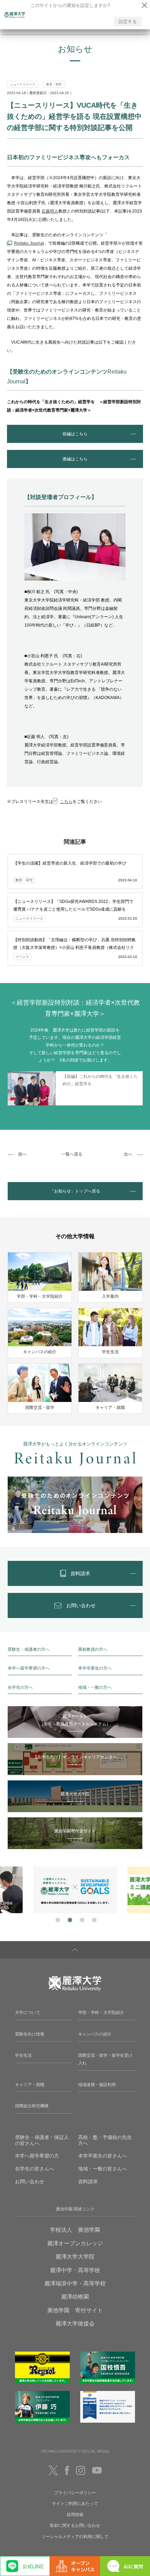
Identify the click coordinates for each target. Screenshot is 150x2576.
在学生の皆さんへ (35, 2169)
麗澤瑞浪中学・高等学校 (75, 2283)
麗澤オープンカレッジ (75, 2243)
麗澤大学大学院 (75, 2257)
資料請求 (88, 2182)
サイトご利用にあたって (75, 2504)
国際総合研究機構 (32, 2106)
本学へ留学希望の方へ (29, 1668)
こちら (66, 802)
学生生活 (23, 2055)
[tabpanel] (75, 1890)
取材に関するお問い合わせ (75, 2525)
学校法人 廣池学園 (75, 2230)
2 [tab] (69, 1919)
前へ (22, 1154)
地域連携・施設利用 (97, 2085)
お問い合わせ (30, 2182)
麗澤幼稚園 (75, 2297)
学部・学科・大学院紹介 (101, 2013)
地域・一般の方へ (95, 1687)
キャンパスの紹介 (95, 2034)
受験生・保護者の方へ (29, 1649)
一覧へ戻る (72, 1154)
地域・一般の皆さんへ (103, 2169)
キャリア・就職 (30, 2085)
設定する (128, 21)
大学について (28, 2013)
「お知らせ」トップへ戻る (75, 1191)
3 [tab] (81, 1919)
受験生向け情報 (30, 2034)
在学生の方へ (20, 1687)
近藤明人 (50, 211)
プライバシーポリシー (75, 2493)
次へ (128, 1154)
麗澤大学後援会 (75, 2324)
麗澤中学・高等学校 (75, 2270)
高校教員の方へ (93, 1649)
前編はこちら (75, 434)
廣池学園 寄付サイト (75, 2310)
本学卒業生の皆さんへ (103, 2156)
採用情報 (75, 2515)
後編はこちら (75, 459)
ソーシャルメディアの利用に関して (75, 2537)
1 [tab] (57, 1919)
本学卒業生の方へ (95, 1668)
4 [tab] (93, 1919)
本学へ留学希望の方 (37, 2156)
